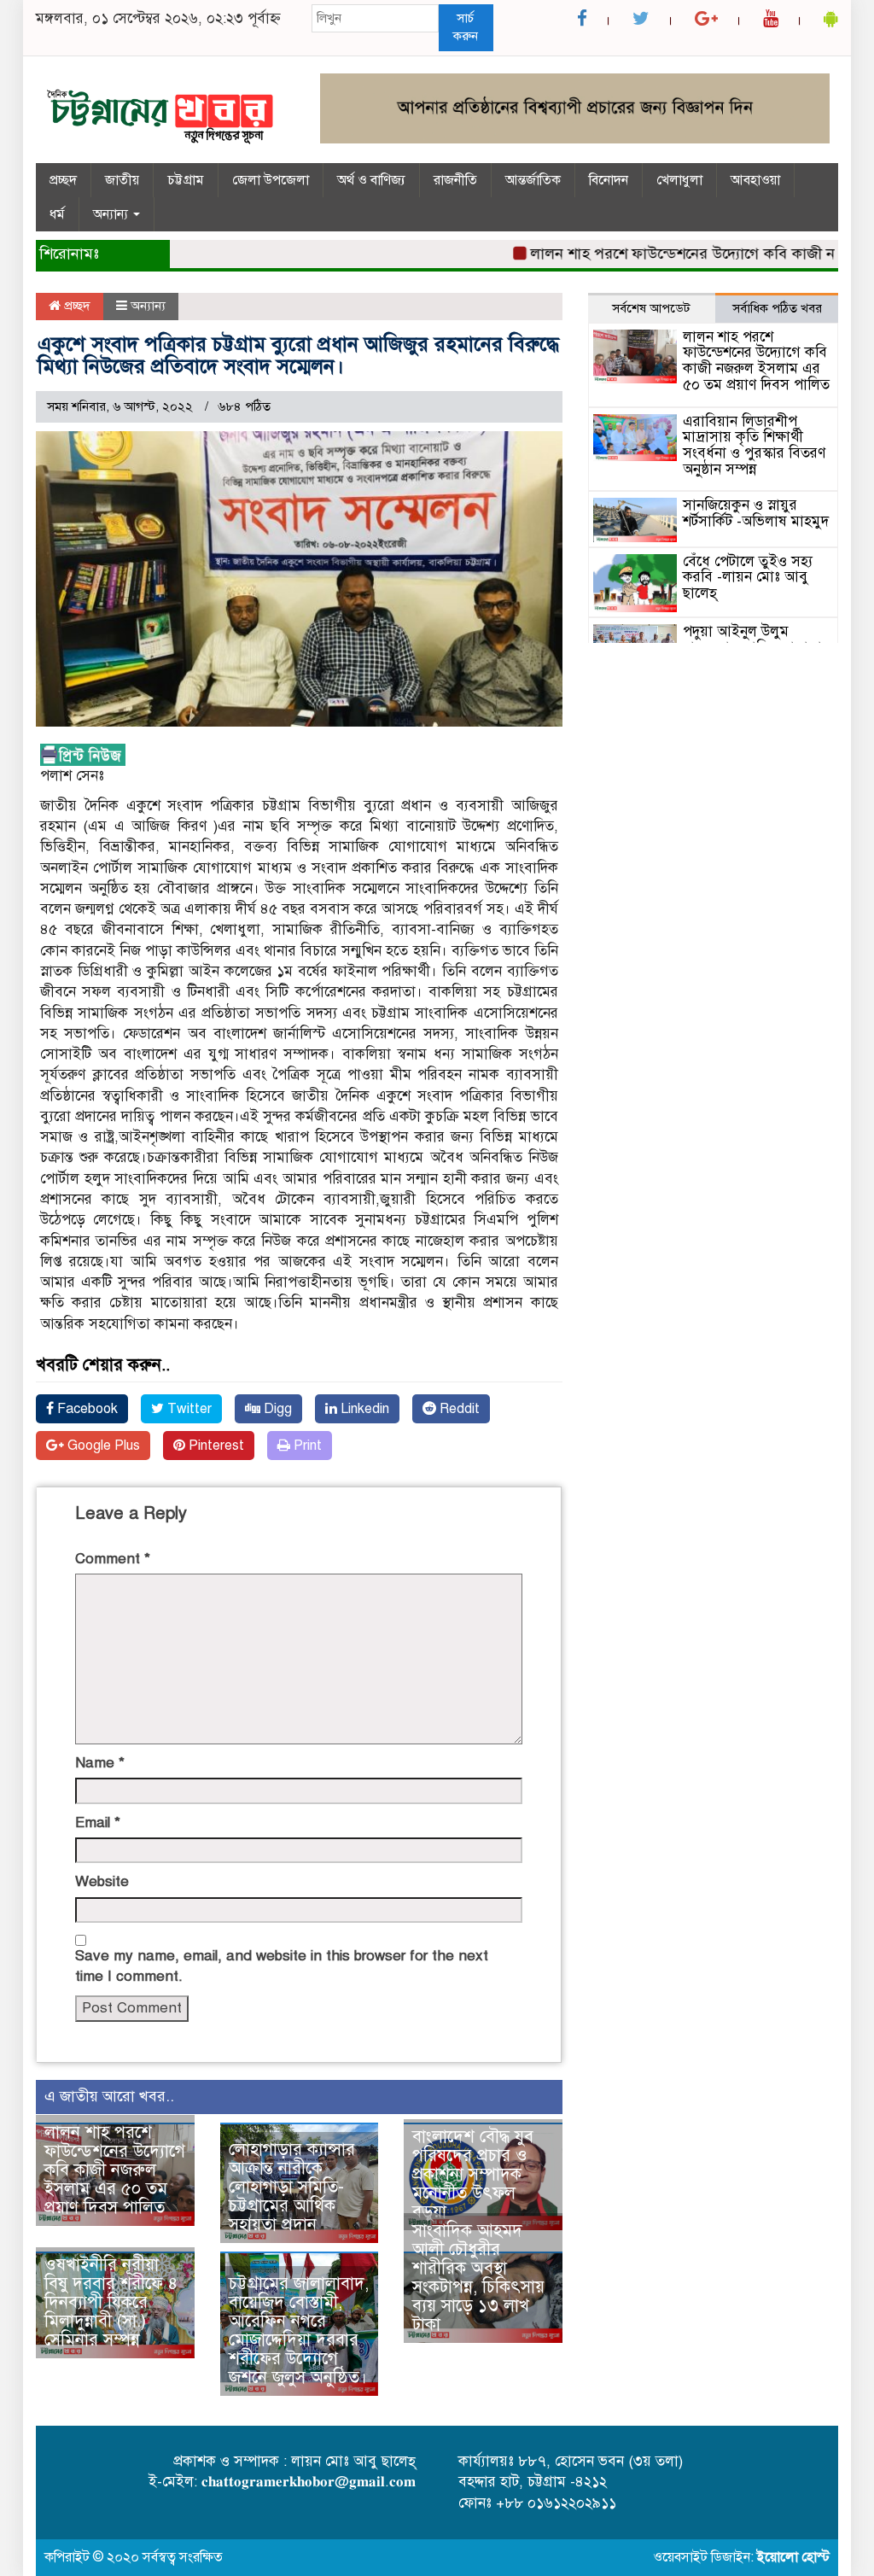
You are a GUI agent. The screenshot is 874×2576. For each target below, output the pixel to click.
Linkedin (363, 1409)
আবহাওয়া (755, 180)
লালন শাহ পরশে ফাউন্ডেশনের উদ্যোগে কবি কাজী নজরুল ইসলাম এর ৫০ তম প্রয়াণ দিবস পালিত (115, 2170)
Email (98, 1822)
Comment (113, 1559)
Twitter (188, 1409)
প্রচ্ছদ (63, 180)
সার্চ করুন (466, 27)
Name (100, 1763)
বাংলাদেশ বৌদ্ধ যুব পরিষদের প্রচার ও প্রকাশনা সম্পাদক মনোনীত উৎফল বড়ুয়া (473, 2174)
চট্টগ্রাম (186, 180)
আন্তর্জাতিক (533, 180)
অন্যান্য (112, 214)
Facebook (86, 1409)
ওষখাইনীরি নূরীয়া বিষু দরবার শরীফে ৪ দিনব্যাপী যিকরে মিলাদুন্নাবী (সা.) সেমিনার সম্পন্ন (111, 2302)
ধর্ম (57, 214)
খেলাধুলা (679, 180)
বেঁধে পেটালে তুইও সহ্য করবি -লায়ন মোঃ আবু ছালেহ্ (748, 577)
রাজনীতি (455, 180)
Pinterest (215, 1446)
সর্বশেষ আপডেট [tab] (651, 308)
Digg (276, 1409)
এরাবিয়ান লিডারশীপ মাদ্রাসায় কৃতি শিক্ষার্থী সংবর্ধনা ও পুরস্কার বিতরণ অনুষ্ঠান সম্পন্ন (754, 445)
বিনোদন (609, 180)
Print (306, 1446)
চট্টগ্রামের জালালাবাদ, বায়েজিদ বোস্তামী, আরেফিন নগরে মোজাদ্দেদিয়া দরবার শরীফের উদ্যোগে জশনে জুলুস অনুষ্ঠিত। (299, 2331)
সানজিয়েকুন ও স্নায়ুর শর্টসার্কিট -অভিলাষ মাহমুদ (756, 513)
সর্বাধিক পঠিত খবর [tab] (777, 308)
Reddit (458, 1409)
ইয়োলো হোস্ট (793, 2557)
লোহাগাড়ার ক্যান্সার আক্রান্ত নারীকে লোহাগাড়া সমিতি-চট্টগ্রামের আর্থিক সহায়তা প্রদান (292, 2187)
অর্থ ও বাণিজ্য (371, 180)
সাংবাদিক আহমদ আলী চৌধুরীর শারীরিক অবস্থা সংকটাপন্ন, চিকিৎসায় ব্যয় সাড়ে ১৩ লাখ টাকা (478, 2278)
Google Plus (102, 1446)
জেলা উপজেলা (271, 180)
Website (102, 1881)
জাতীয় (122, 180)
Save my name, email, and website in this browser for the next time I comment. (282, 1966)
